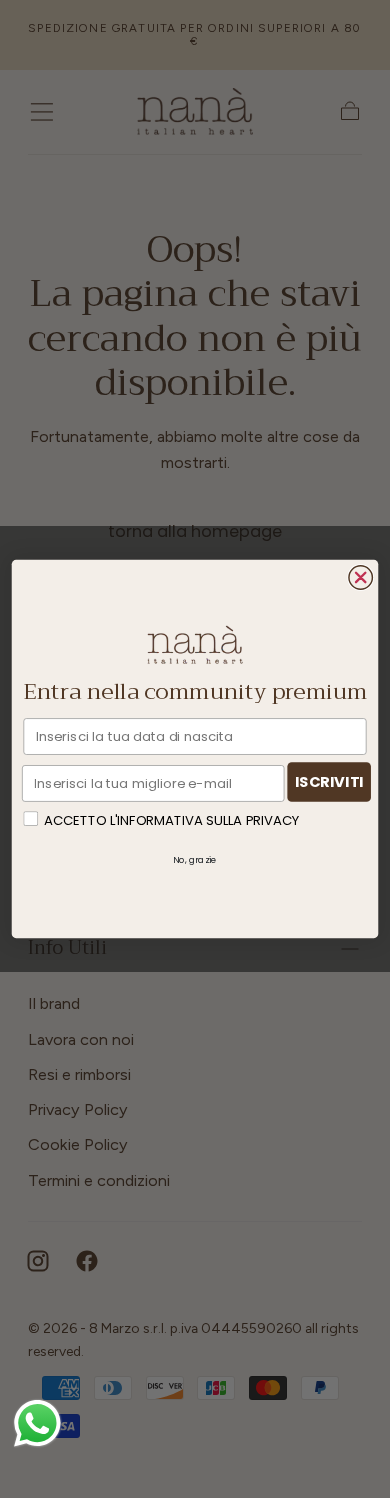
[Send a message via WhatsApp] (37, 1423)
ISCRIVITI (329, 781)
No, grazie (194, 859)
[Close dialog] (360, 577)
